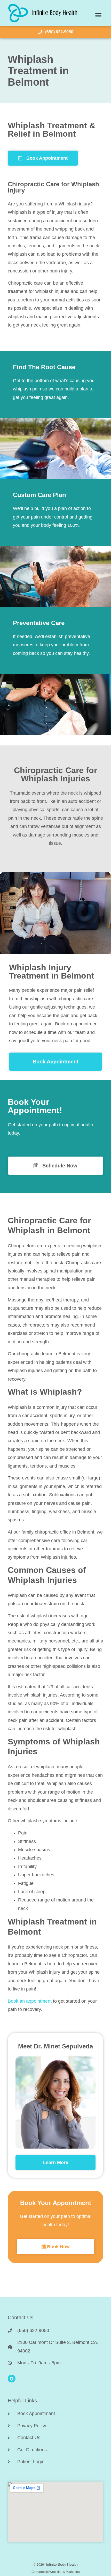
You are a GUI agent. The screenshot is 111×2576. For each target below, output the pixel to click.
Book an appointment (30, 2001)
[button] (98, 15)
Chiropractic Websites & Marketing (56, 2572)
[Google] (12, 2379)
